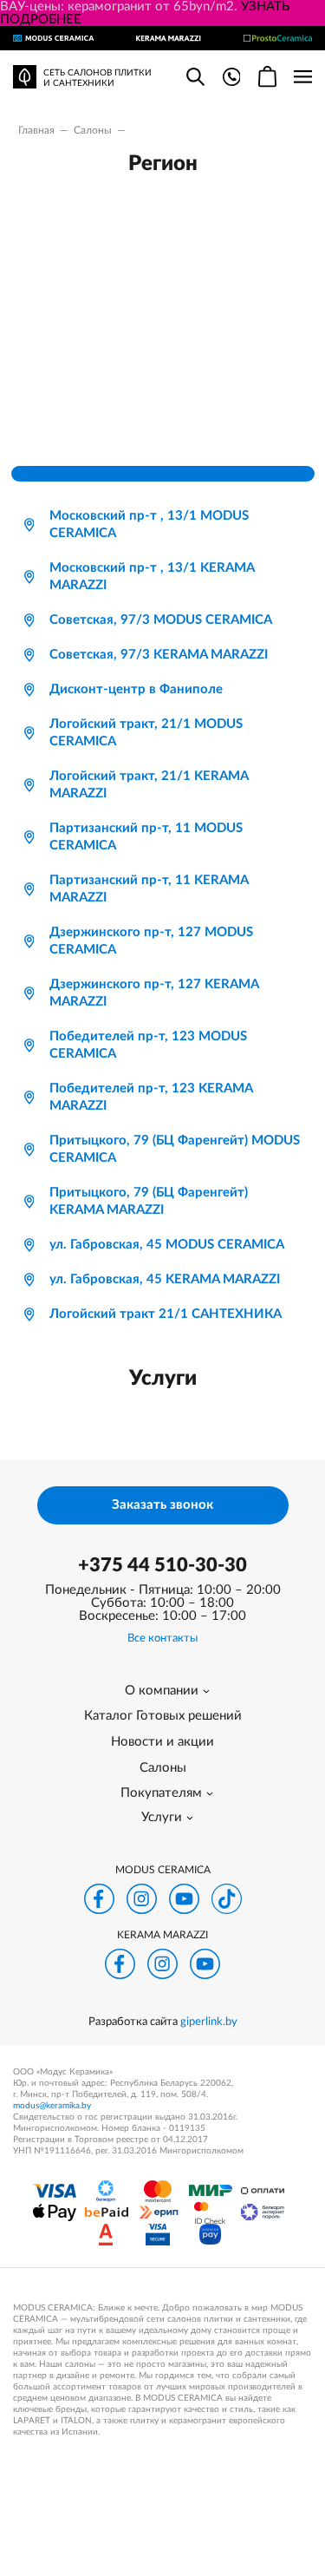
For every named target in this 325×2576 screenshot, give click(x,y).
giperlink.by (209, 2022)
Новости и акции (162, 1742)
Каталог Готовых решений (163, 1716)
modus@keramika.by (52, 2106)
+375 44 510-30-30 (162, 1565)
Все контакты (162, 1639)
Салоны (163, 1768)
